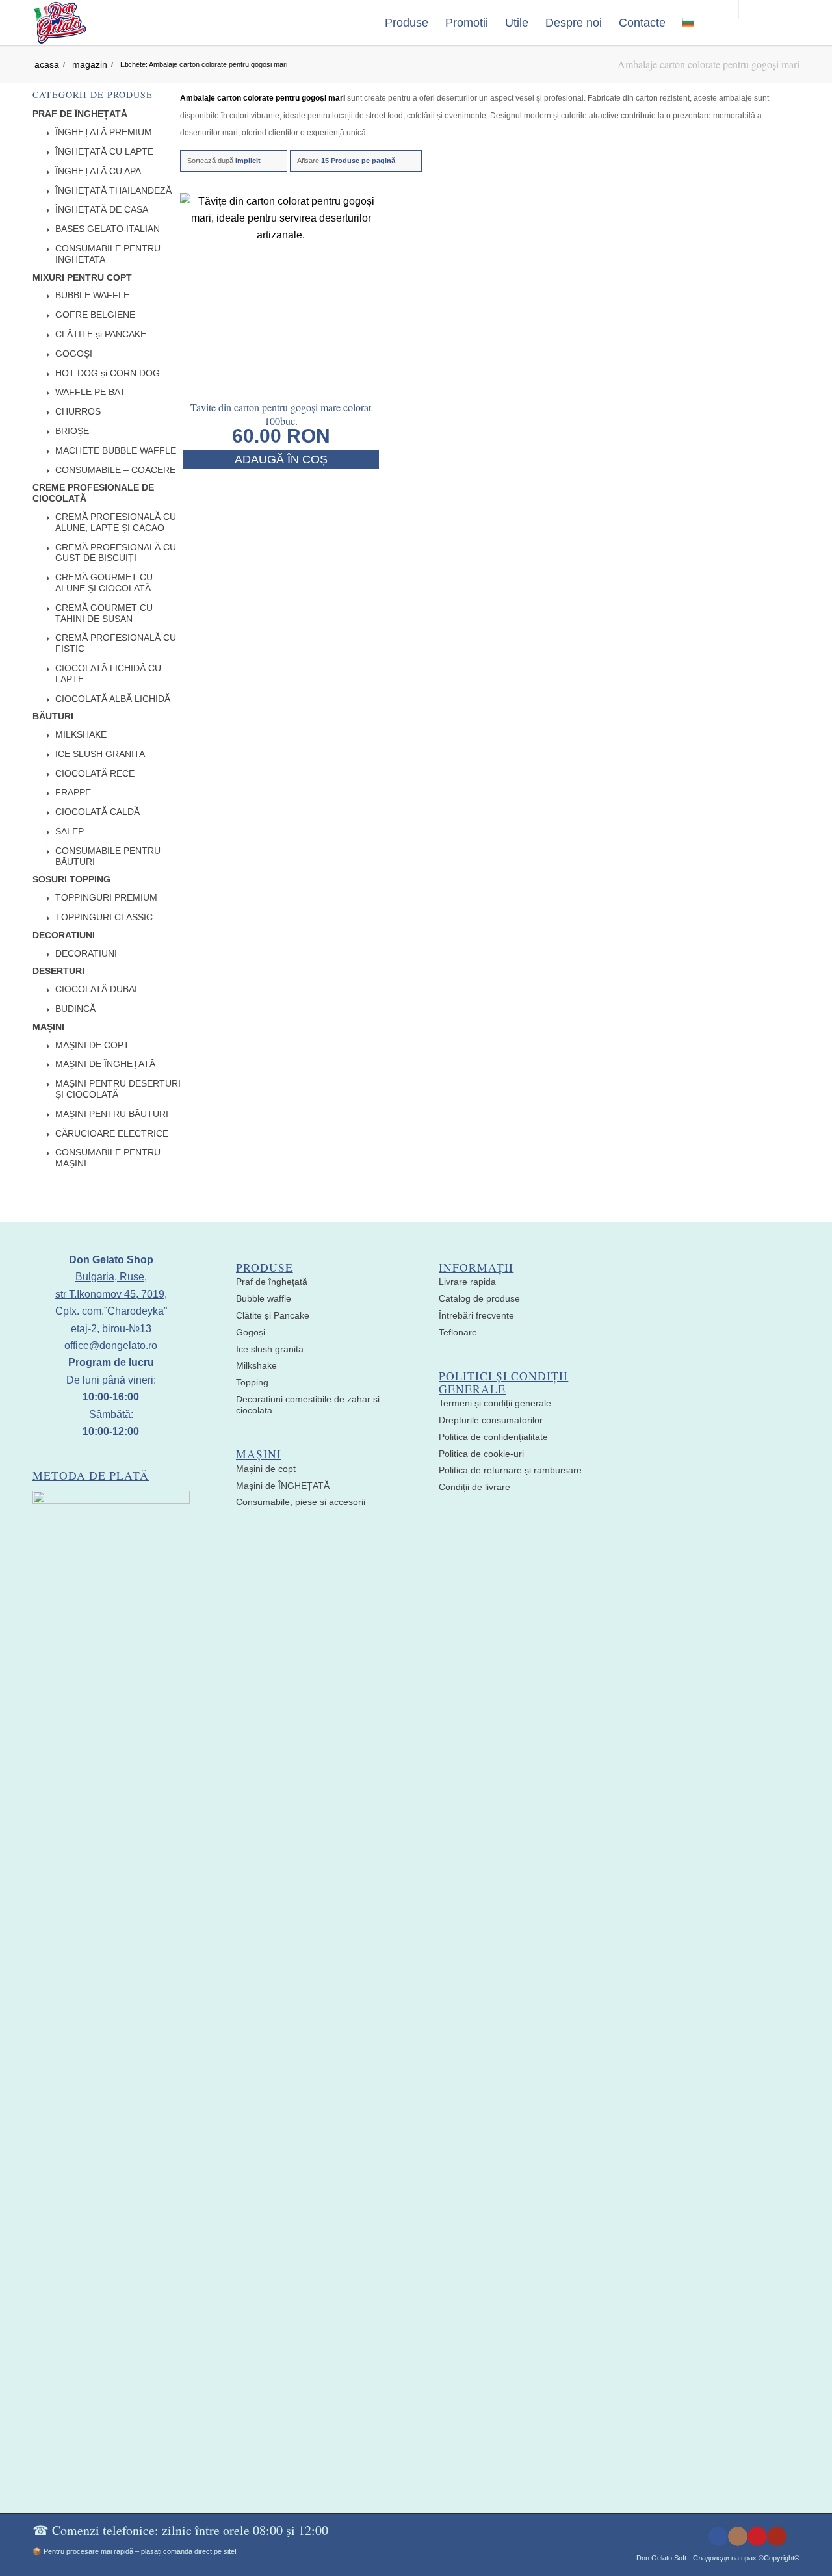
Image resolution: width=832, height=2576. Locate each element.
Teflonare (458, 1332)
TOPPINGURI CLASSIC (104, 917)
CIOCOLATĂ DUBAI (96, 989)
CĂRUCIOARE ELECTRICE (112, 1133)
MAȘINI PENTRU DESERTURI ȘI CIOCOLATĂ (118, 1089)
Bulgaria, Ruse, (111, 1277)
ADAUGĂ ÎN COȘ (281, 459)
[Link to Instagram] (738, 2536)
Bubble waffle (264, 1298)
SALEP (70, 831)
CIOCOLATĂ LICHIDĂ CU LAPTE (108, 674)
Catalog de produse (479, 1298)
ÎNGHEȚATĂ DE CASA (102, 209)
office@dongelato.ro (111, 1346)
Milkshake (256, 1365)
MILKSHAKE (81, 734)
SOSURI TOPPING (71, 879)
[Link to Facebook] (718, 2536)
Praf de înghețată (272, 1282)
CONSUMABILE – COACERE (115, 470)
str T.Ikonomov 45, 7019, (111, 1294)
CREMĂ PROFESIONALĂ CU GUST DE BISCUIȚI (116, 553)
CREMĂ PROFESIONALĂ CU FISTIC (116, 643)
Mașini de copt (266, 1469)
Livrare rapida (467, 1282)
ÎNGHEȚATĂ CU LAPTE (104, 151)
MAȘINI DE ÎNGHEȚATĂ (105, 1064)
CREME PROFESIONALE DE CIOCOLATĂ (93, 493)
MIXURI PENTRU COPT (82, 277)
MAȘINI (48, 1027)
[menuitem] (407, 23)
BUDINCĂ (75, 1009)
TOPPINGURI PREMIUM (106, 897)
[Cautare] (716, 23)
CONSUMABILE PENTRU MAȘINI (108, 1158)
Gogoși (251, 1332)
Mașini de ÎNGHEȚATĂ (283, 1486)
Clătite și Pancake (273, 1315)
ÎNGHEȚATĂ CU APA (98, 171)
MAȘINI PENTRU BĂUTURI (112, 1114)
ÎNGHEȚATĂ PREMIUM (104, 132)
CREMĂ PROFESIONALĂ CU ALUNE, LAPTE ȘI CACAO (116, 522)
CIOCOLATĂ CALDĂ (97, 812)
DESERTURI (58, 971)
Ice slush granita (270, 1349)
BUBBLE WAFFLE (92, 295)
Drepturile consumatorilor (491, 1420)
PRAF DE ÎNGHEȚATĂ (80, 114)
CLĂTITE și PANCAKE (101, 334)
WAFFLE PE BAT (90, 392)
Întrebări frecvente (476, 1315)
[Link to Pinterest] (757, 2536)
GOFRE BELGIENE (95, 315)
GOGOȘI (74, 354)
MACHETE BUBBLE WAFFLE (116, 450)
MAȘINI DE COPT (92, 1045)
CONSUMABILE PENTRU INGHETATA (108, 254)
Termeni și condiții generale (495, 1403)
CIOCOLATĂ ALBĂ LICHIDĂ (113, 699)
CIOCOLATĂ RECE (95, 773)
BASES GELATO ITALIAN (108, 229)
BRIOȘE (72, 431)
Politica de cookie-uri (481, 1454)
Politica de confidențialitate (493, 1437)
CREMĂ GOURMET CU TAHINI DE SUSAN (104, 613)
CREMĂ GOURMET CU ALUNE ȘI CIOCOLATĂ (104, 583)
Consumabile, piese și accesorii (301, 1502)
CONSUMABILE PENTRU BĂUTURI (108, 856)
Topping (252, 1382)
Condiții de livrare (474, 1487)
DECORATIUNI (64, 935)
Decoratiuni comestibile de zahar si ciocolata (308, 1405)
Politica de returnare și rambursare (510, 1470)
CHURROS (78, 411)
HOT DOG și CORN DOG (108, 373)
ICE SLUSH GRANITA (100, 754)
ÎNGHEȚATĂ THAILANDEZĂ (113, 190)
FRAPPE (73, 792)
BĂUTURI (53, 716)
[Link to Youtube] (777, 2536)
